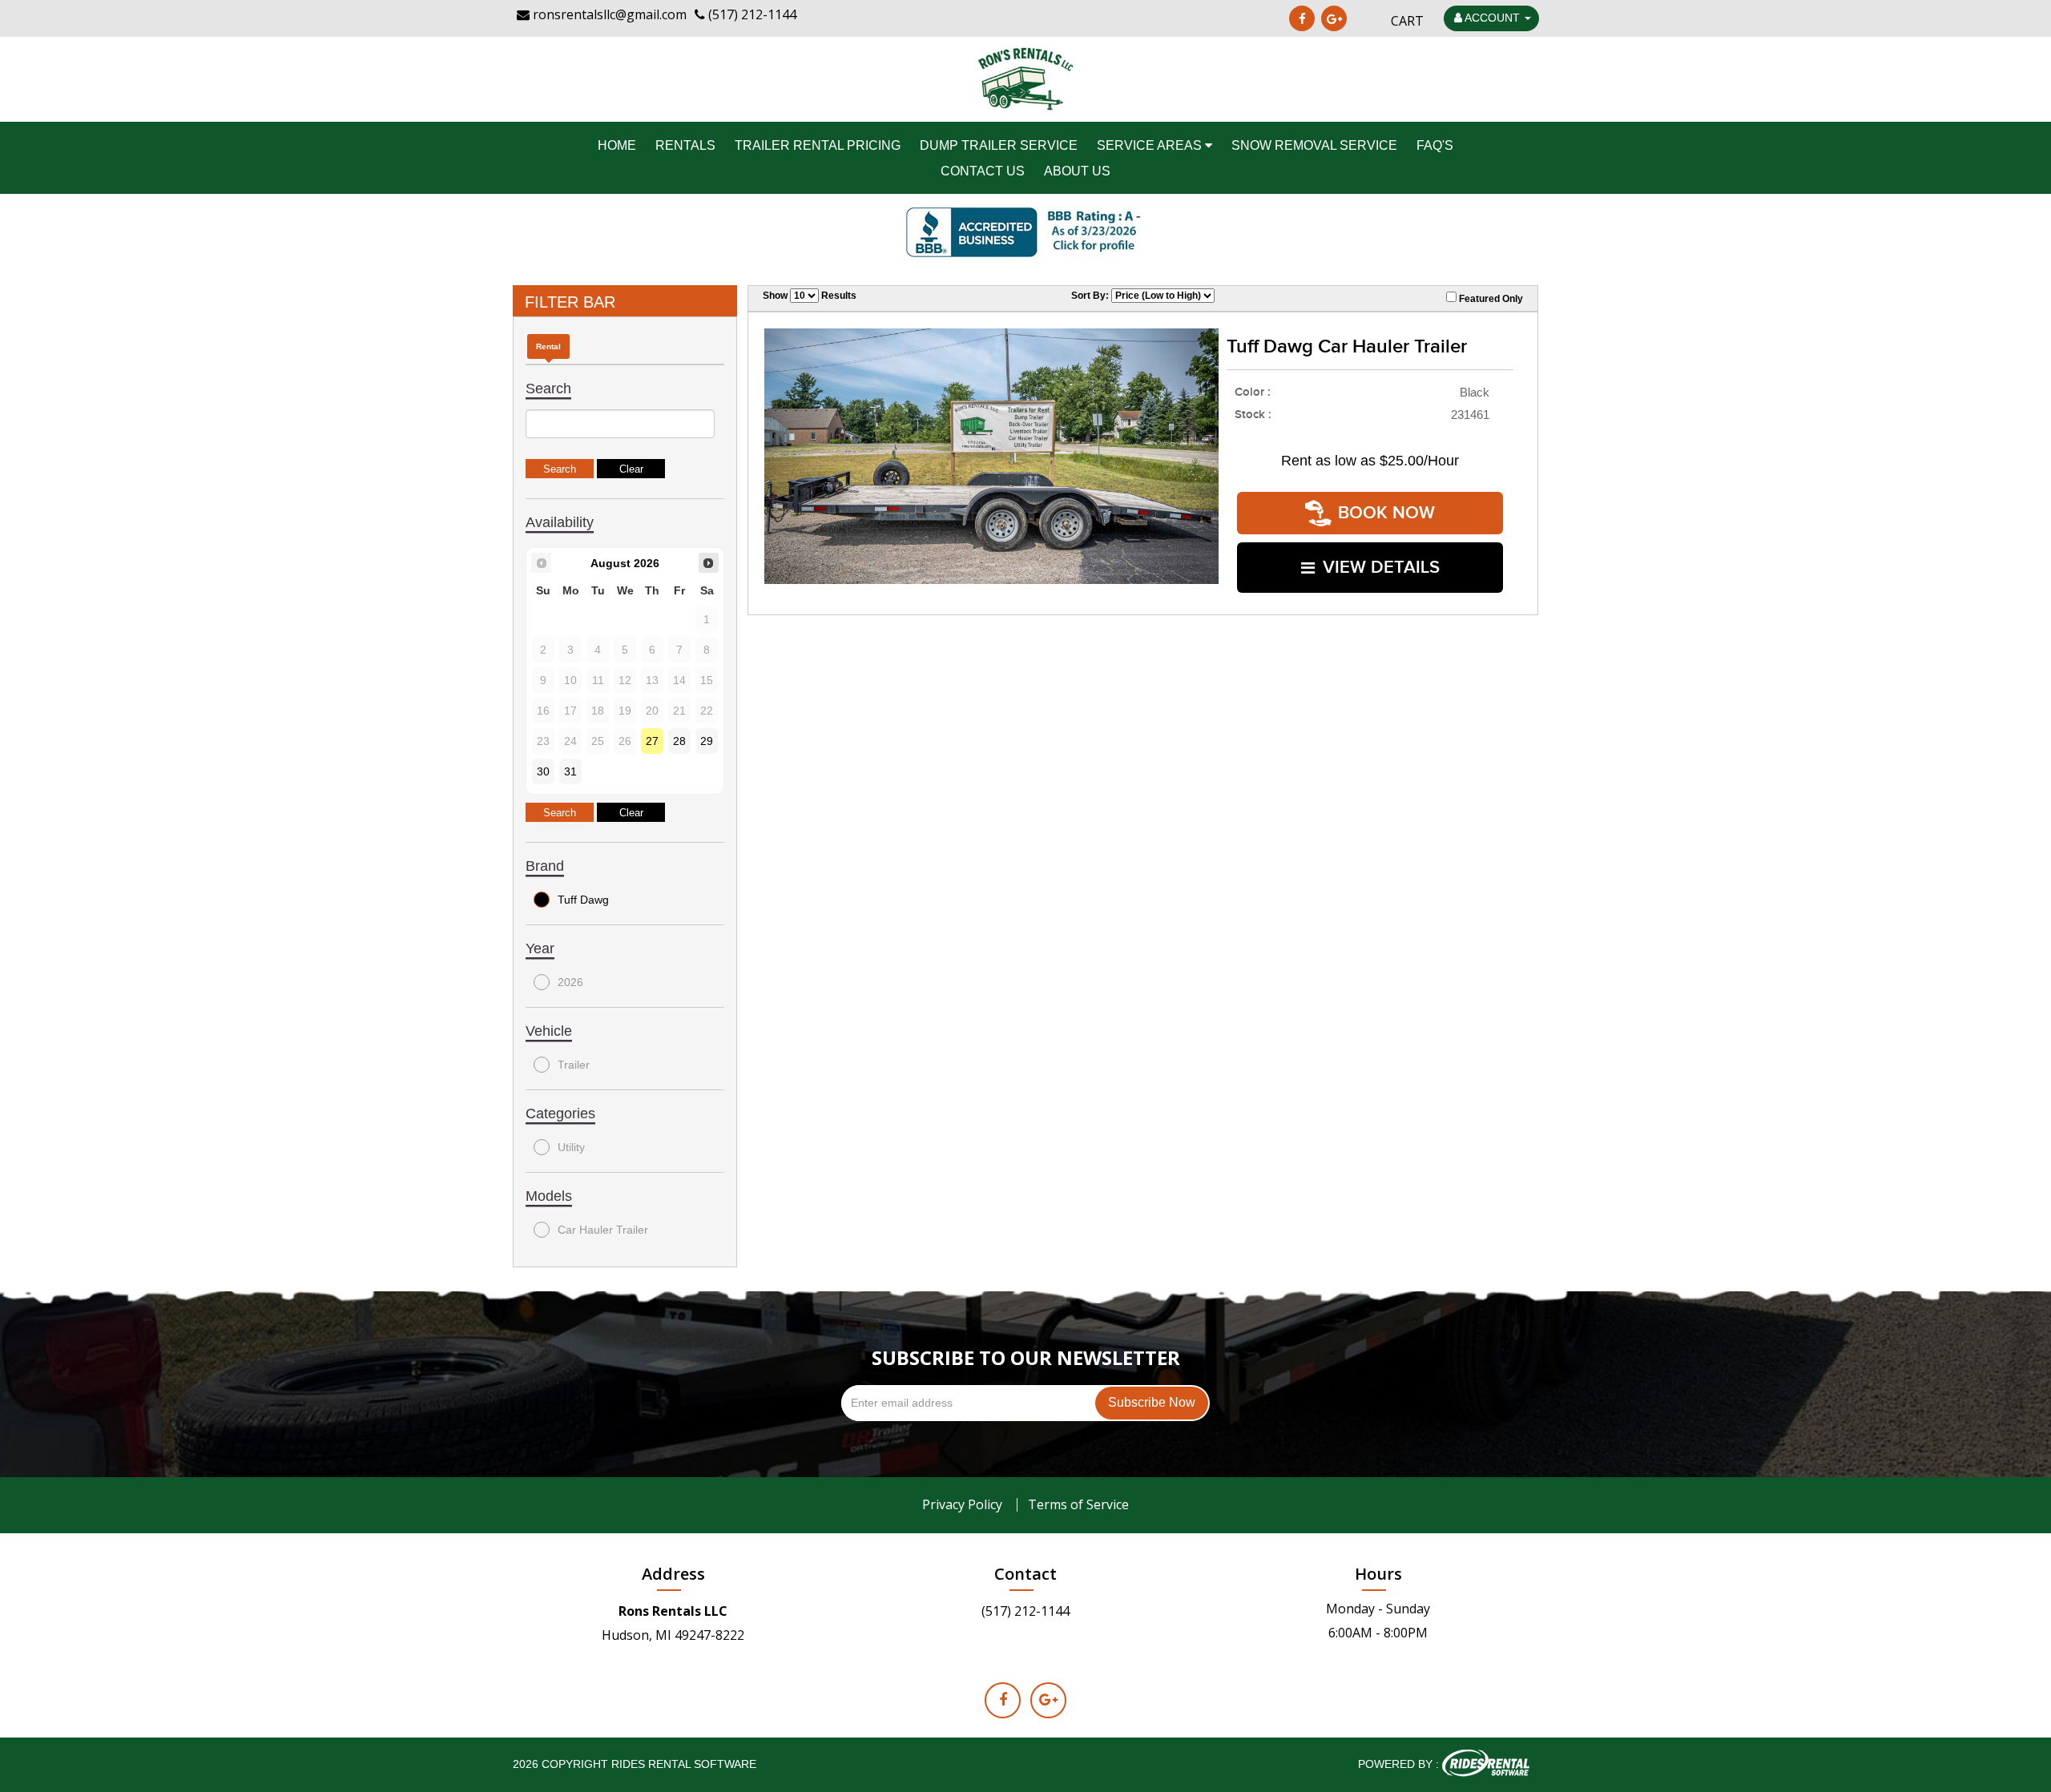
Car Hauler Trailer (603, 1230)
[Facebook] (1302, 18)
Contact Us (983, 171)
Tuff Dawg (583, 900)
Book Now (1386, 513)
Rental (548, 346)
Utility (571, 1147)
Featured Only (1490, 299)
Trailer (574, 1065)
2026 (570, 982)
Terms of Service (1078, 1504)
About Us (1077, 171)
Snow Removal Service (1314, 145)
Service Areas (1151, 145)
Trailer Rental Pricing (818, 145)
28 (679, 741)
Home (617, 145)
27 (652, 741)
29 (707, 741)
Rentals (685, 145)
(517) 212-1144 (751, 14)
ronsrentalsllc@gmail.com (608, 14)
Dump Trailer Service (999, 145)
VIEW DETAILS (1381, 568)
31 (570, 771)
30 (543, 771)
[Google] (1334, 18)
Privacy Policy (962, 1504)
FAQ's (1435, 145)
